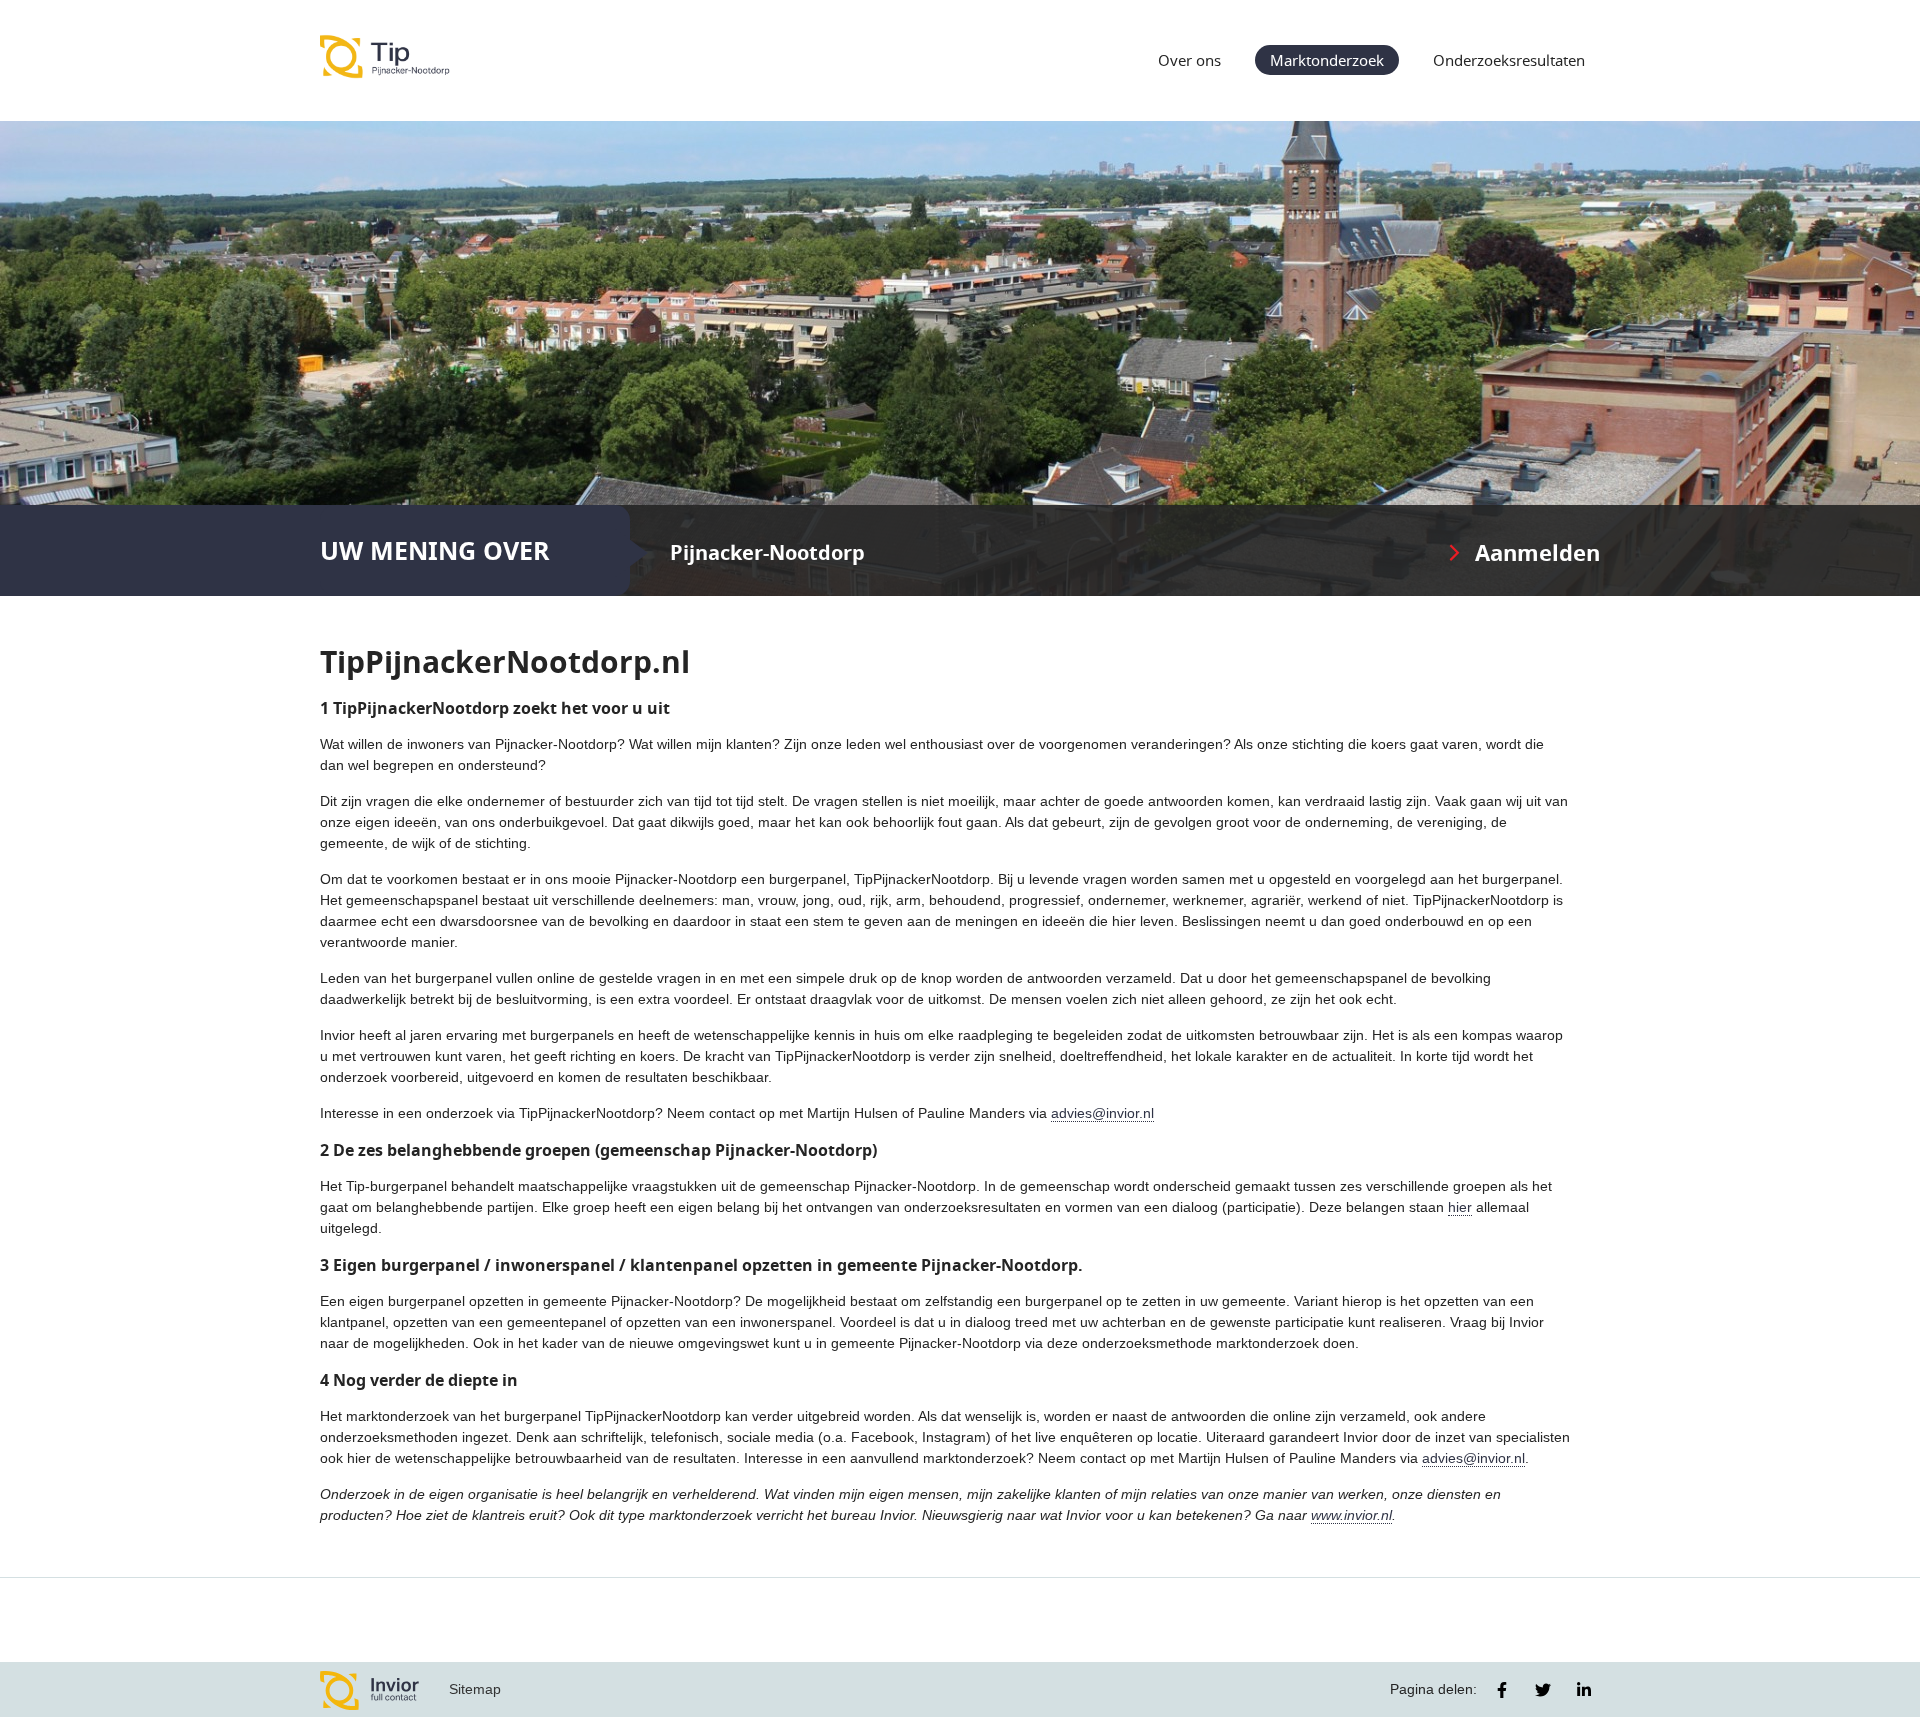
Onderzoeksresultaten (1509, 60)
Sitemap (475, 1689)
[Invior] (370, 1689)
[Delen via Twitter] (1543, 1690)
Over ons (1189, 60)
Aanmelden (1537, 552)
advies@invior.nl (1102, 1113)
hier (1460, 1207)
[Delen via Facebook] (1502, 1690)
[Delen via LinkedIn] (1584, 1690)
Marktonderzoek (1327, 60)
